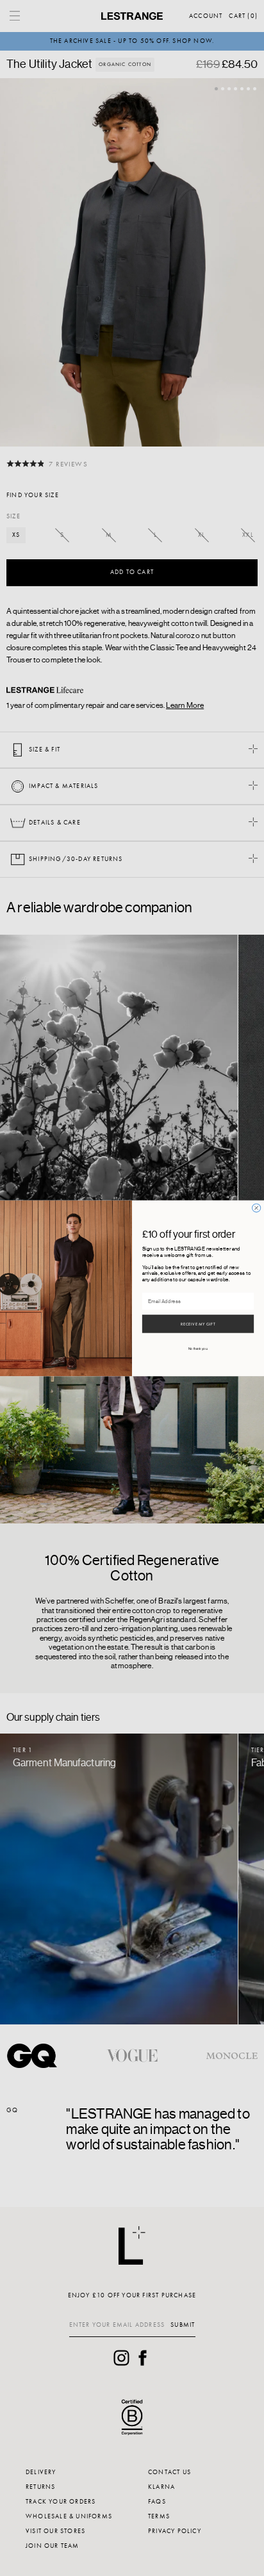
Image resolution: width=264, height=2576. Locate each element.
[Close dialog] (257, 1207)
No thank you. (198, 1348)
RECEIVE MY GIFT (198, 1324)
